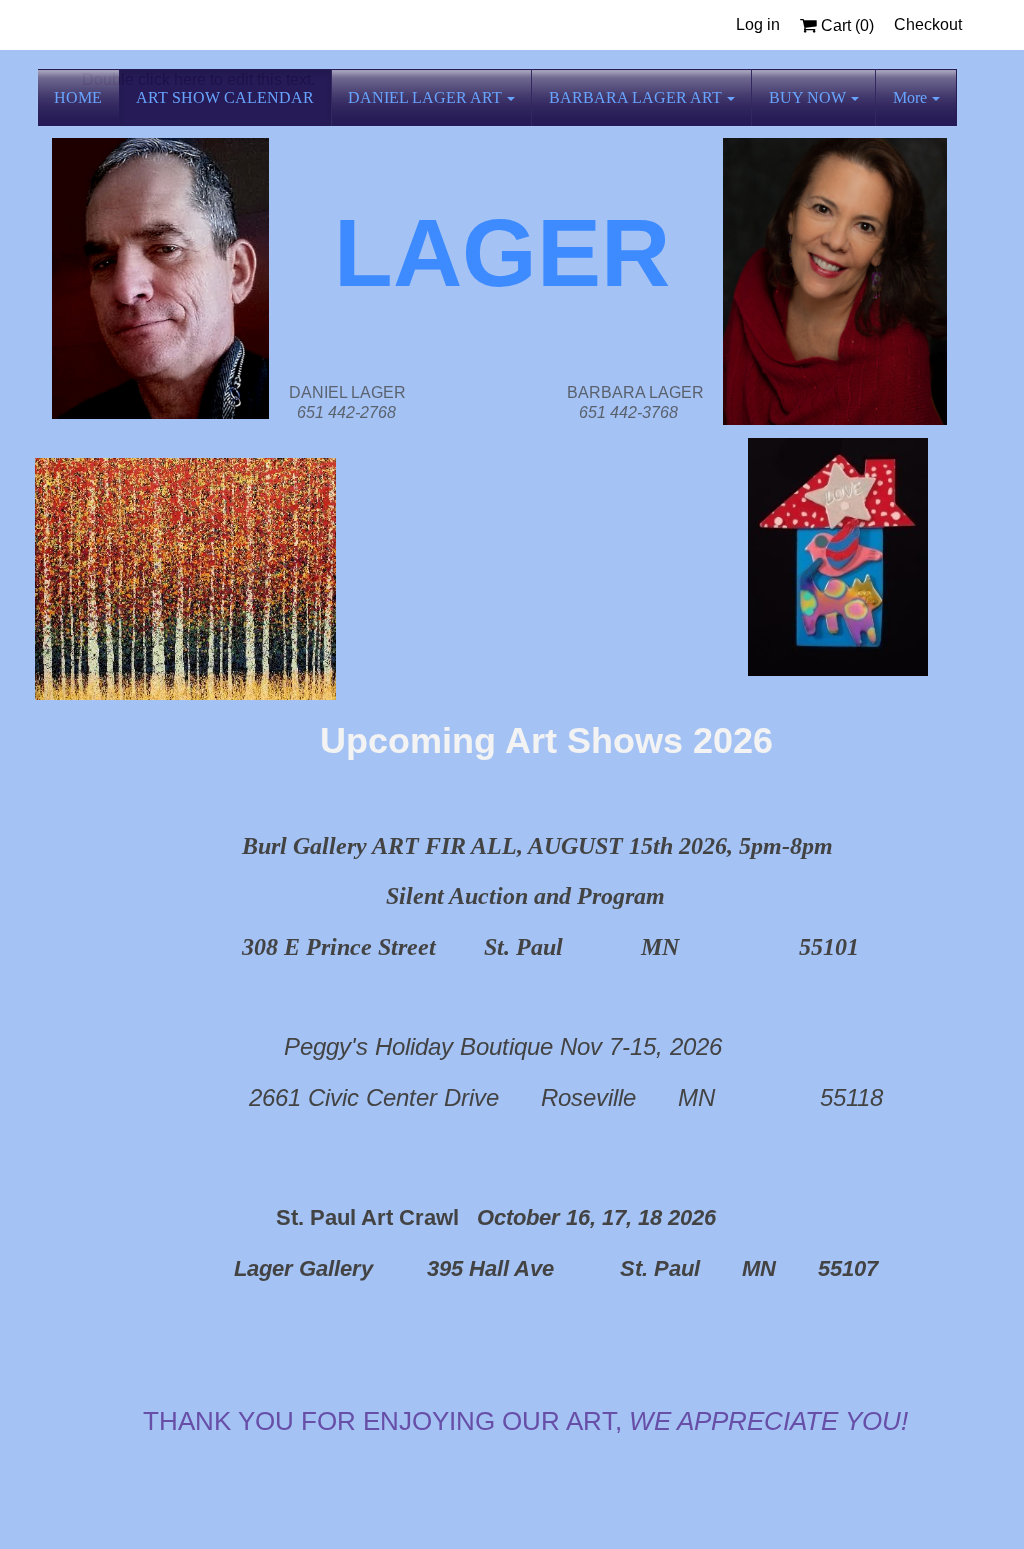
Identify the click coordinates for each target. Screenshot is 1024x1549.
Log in (758, 24)
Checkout (928, 24)
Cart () (845, 25)
